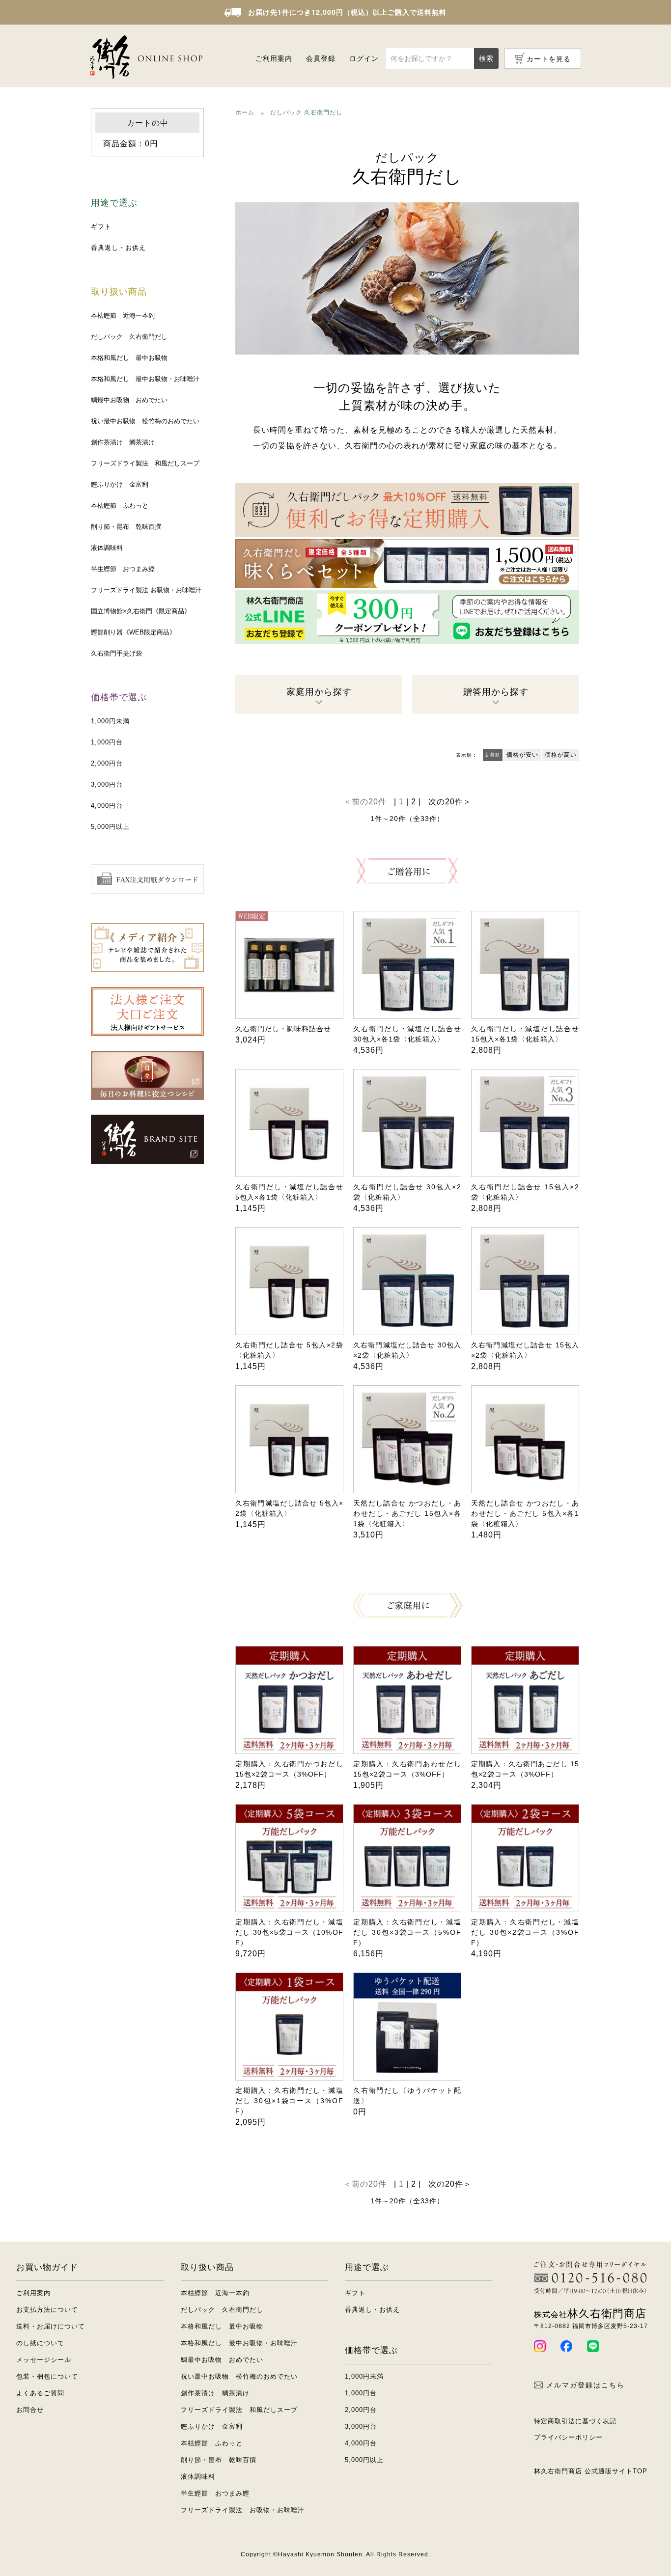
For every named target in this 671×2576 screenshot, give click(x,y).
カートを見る (549, 59)
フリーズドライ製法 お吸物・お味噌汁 (146, 590)
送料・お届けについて (51, 2326)
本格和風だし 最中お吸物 (129, 358)
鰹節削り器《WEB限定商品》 (133, 632)
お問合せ (30, 2410)
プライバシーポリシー (568, 2437)
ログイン (364, 58)
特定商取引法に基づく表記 (575, 2421)
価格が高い (561, 755)
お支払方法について (47, 2310)
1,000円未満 (110, 721)
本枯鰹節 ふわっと (120, 506)
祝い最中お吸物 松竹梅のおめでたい (145, 421)
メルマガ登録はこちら (586, 2385)
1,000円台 (107, 742)
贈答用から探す (496, 692)
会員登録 (321, 58)
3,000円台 (107, 784)
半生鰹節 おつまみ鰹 (123, 569)
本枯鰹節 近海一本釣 (123, 315)
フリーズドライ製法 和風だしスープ (145, 463)
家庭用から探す (319, 692)
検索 (486, 58)
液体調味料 (107, 548)
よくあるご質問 (40, 2393)
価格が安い (522, 755)
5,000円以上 (110, 827)
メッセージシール (44, 2360)
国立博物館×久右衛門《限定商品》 (141, 611)
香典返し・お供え (118, 248)
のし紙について (40, 2343)
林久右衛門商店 (590, 2314)
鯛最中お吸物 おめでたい (129, 400)
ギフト (101, 227)
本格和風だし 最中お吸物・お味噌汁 (145, 379)
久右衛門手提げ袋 (116, 653)
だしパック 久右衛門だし (129, 337)
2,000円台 (107, 763)
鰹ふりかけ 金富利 (120, 484)
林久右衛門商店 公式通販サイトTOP (591, 2471)
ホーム (245, 112)
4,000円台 (107, 806)
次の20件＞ (450, 802)
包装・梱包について (47, 2376)
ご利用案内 (274, 58)
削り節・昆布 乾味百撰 (126, 527)
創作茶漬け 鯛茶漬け (123, 442)
